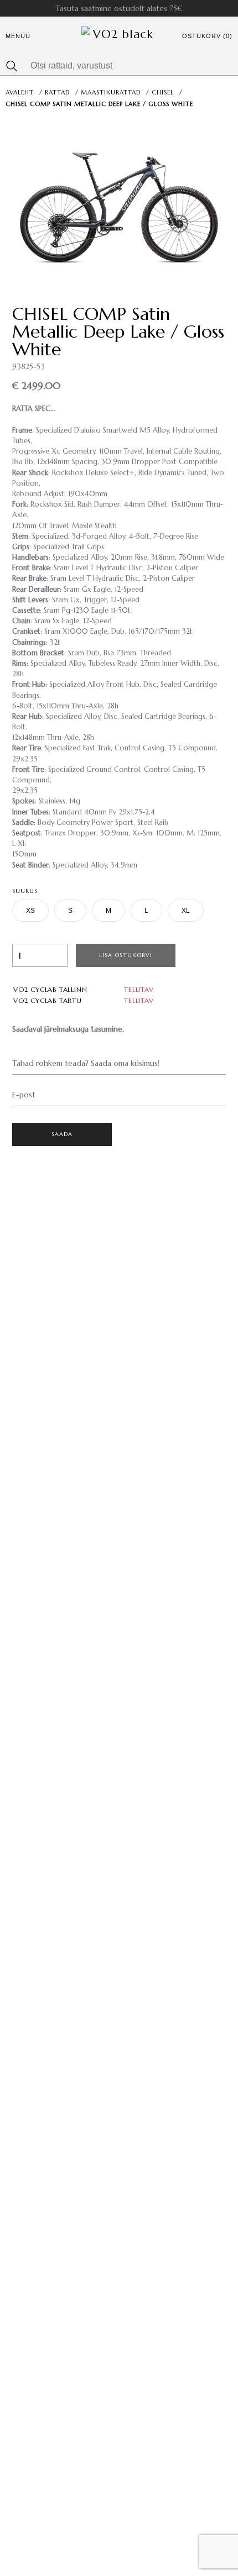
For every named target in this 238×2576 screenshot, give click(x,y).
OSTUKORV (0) (207, 36)
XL (186, 911)
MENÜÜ (18, 36)
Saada (62, 1134)
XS (30, 911)
